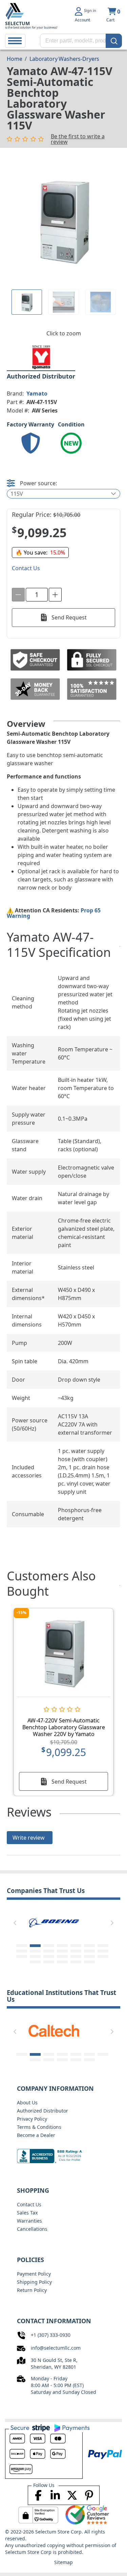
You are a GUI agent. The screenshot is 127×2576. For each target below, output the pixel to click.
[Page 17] (49, 1957)
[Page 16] (35, 1957)
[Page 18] (62, 1957)
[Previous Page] (15, 1923)
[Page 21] (103, 1957)
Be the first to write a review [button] (78, 139)
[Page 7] (103, 1946)
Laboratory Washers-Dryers (64, 59)
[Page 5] (76, 1946)
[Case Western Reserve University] (80, 2030)
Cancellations (32, 2229)
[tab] (27, 302)
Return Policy (32, 2290)
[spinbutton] (37, 595)
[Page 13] (89, 1951)
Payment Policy (34, 2274)
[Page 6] (89, 1946)
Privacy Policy (32, 2119)
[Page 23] (49, 1962)
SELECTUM (17, 23)
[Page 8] (22, 1951)
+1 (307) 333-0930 (51, 2335)
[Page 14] (103, 1951)
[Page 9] (35, 1951)
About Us (27, 2102)
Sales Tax (27, 2213)
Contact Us (29, 2204)
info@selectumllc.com (56, 2348)
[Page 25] (76, 1962)
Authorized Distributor (43, 2111)
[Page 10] (49, 1951)
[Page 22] (35, 1962)
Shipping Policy (34, 2282)
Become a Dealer (36, 2135)
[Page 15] (22, 1957)
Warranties (29, 2221)
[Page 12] (76, 1951)
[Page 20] (89, 1957)
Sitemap (63, 2562)
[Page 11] (62, 1951)
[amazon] (58, 1922)
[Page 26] (89, 1962)
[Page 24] (62, 1962)
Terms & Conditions (39, 2127)
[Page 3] (49, 1946)
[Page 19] (76, 1957)
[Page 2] (35, 1946)
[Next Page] (112, 1923)
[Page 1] (27, 302)
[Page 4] (62, 1946)
